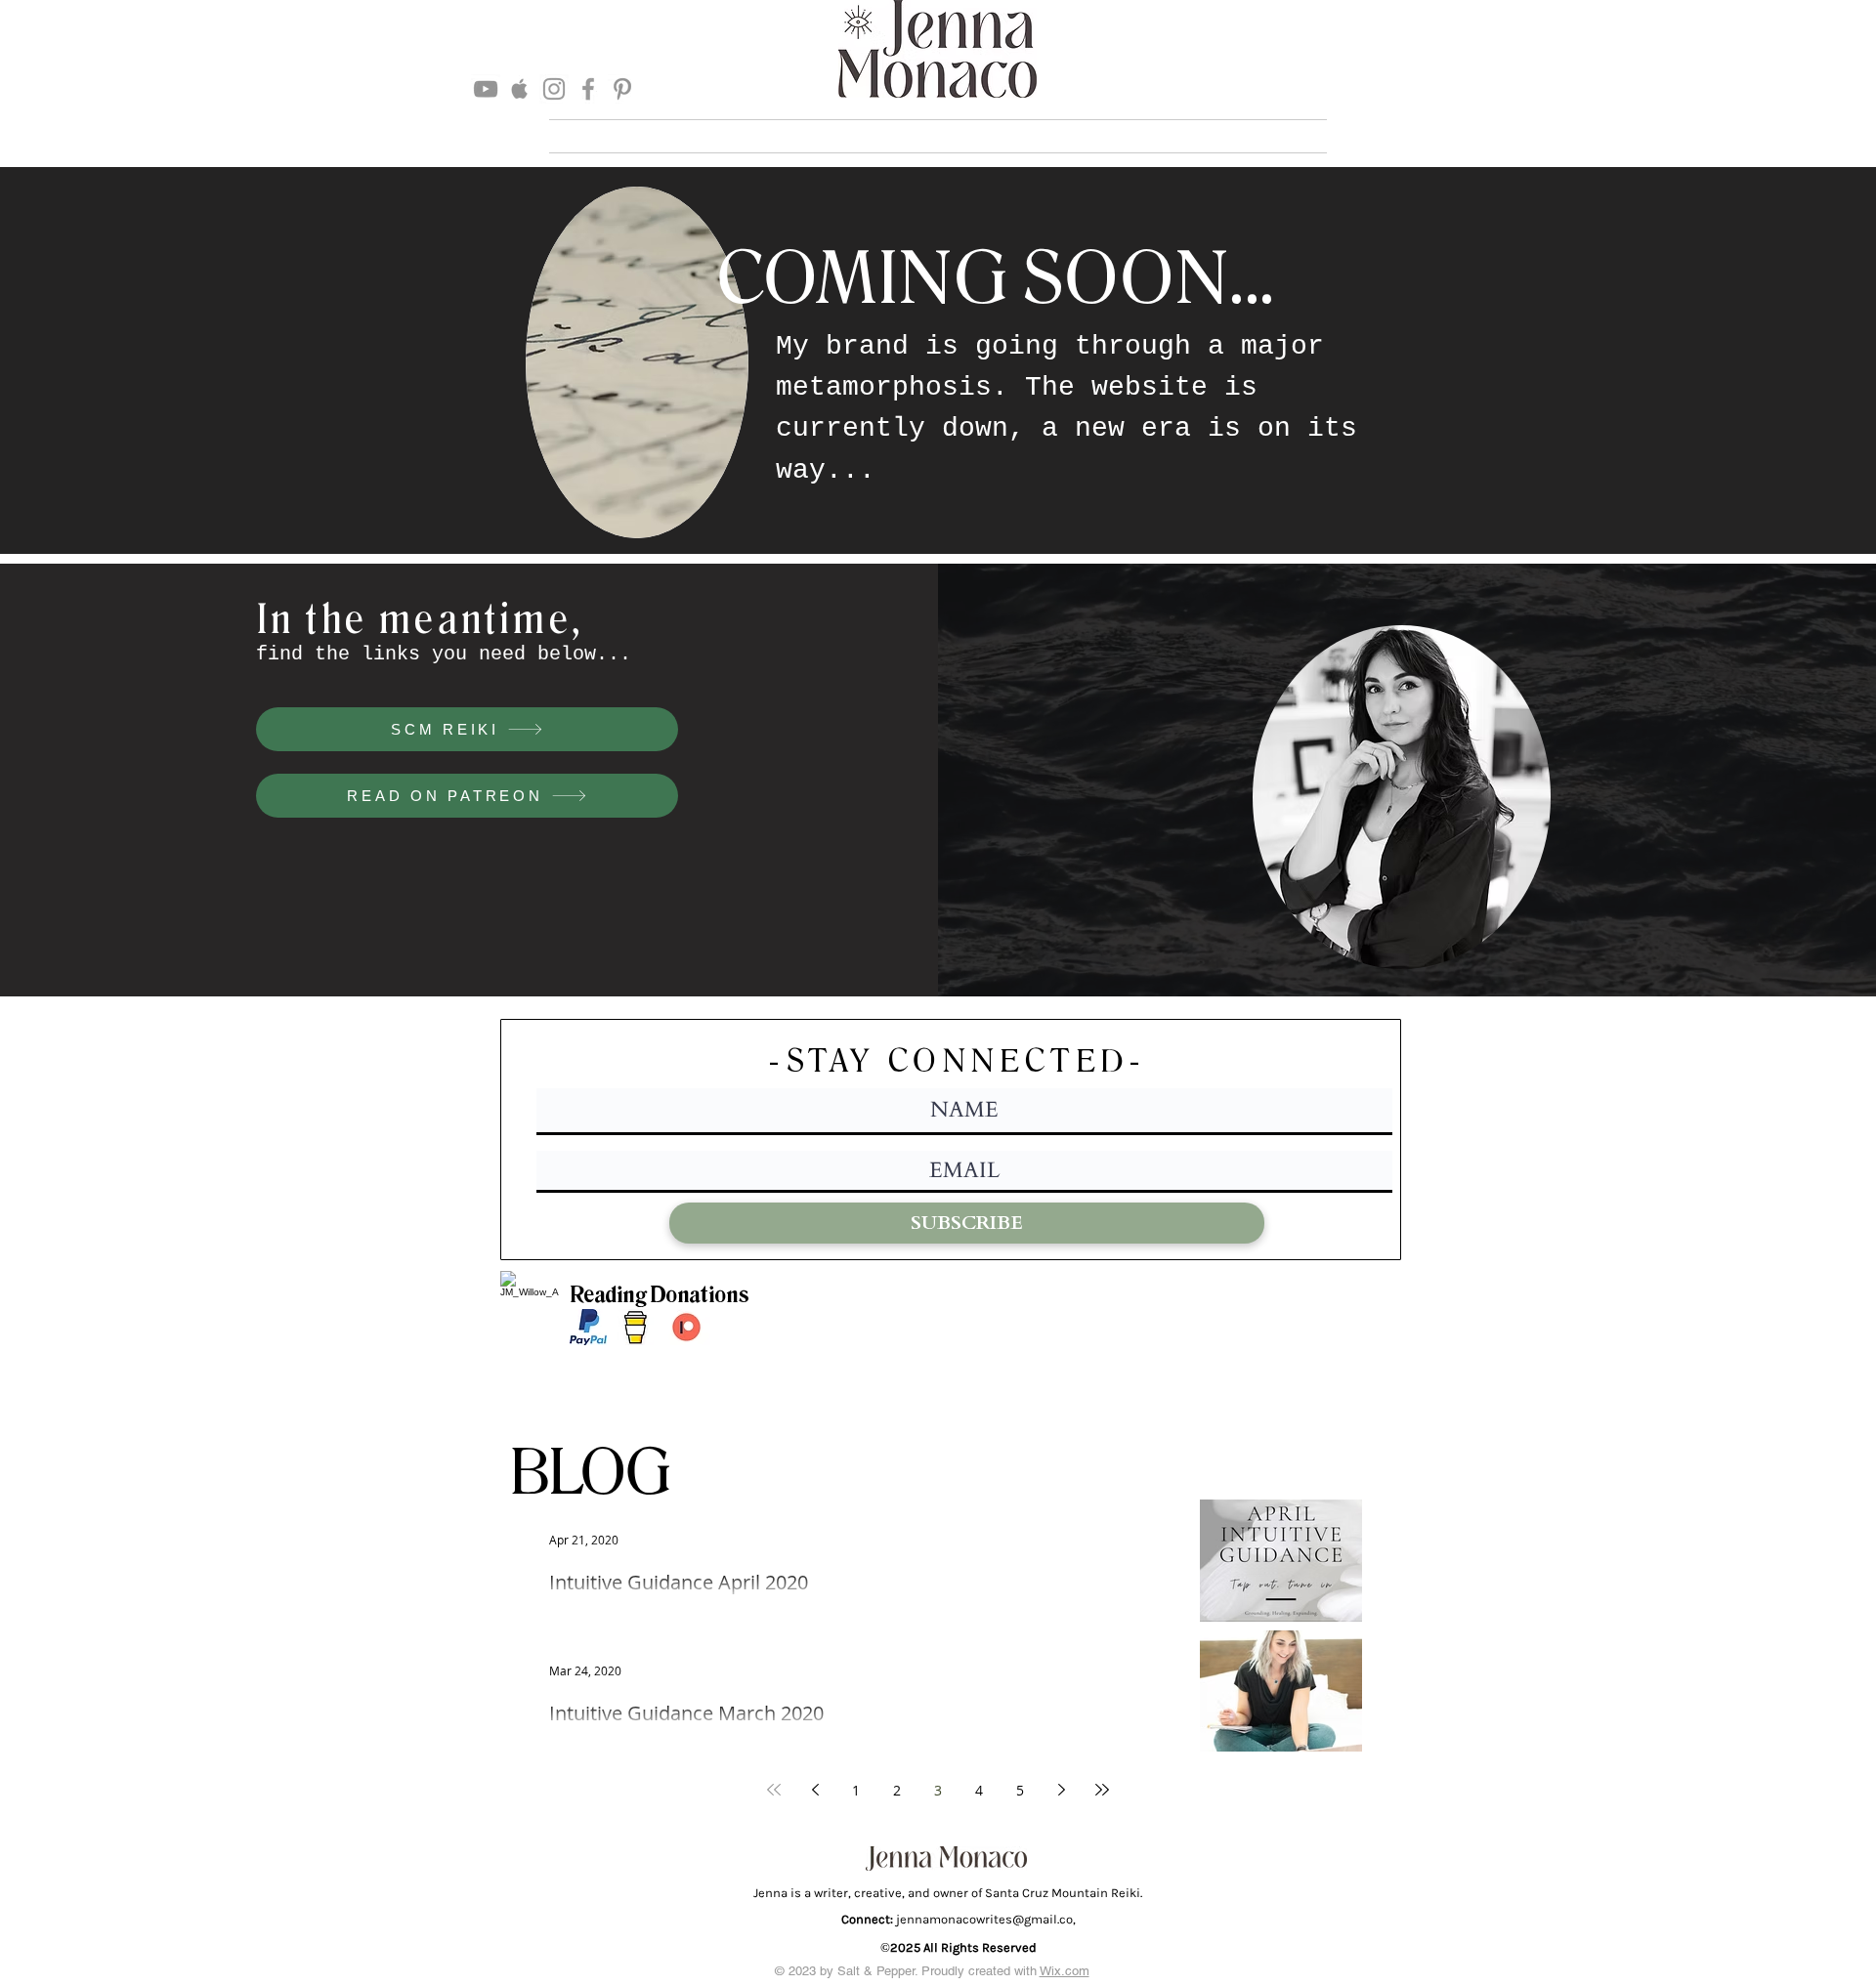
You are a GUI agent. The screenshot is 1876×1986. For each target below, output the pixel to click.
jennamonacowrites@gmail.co (984, 1919)
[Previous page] (815, 1790)
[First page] (774, 1790)
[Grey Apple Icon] (520, 89)
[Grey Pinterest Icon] (622, 89)
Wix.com (1065, 1971)
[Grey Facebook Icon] (588, 89)
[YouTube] (486, 89)
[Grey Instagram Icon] (554, 89)
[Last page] (1102, 1790)
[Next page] (1061, 1790)
